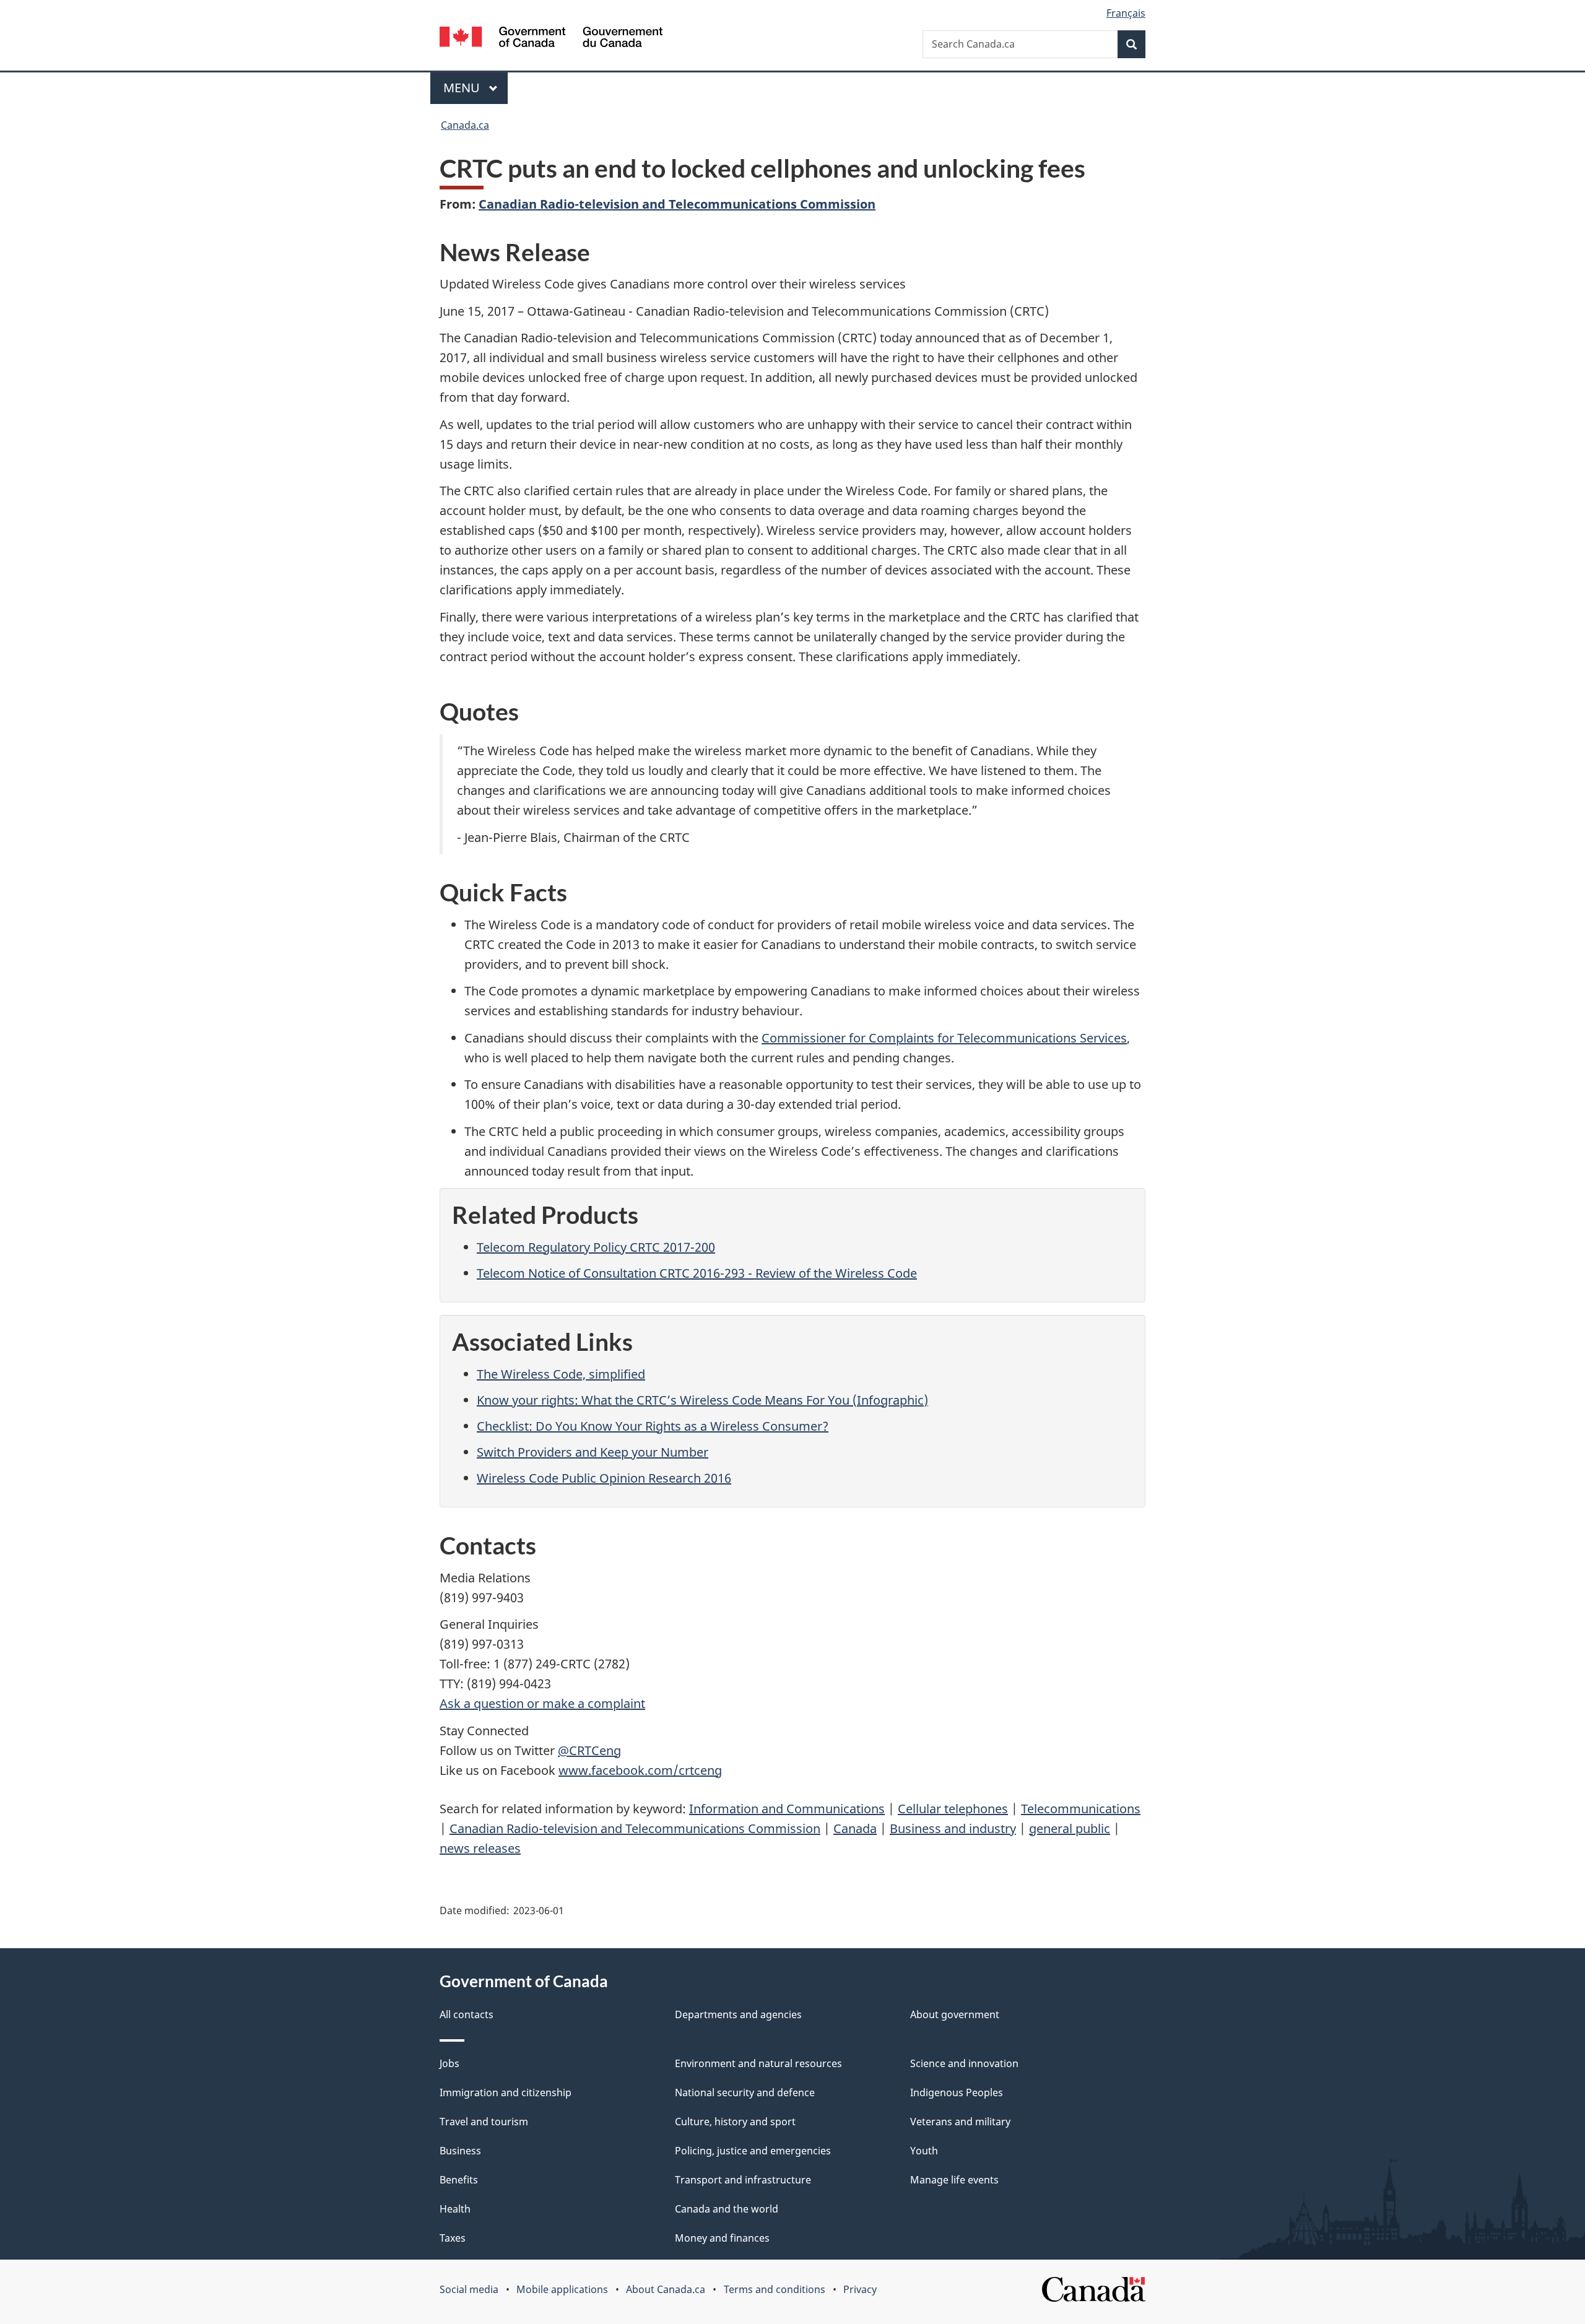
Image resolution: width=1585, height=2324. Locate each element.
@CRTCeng (589, 1750)
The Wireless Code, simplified (561, 1374)
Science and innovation (964, 2063)
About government (955, 2014)
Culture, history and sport (735, 2122)
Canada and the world (727, 2209)
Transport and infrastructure (743, 2180)
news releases (480, 1848)
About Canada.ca (666, 2289)
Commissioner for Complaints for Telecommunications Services (944, 1038)
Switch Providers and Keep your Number (593, 1452)
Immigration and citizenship (506, 2092)
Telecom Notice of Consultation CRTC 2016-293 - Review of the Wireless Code (697, 1273)
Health (455, 2209)
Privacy (860, 2289)
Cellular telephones (953, 1809)
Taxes (453, 2238)
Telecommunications (1081, 1809)
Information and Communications (787, 1809)
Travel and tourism (484, 2122)
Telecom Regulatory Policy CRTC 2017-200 (596, 1247)
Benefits (459, 2180)
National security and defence (745, 2092)
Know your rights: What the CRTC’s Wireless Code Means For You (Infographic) (702, 1400)
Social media (469, 2289)
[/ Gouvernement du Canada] (551, 39)
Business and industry (953, 1828)
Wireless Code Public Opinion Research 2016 (604, 1478)
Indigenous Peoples (957, 2092)
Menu (463, 88)
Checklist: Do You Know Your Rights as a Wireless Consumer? (653, 1426)
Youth (924, 2151)
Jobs (449, 2063)
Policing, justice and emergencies (753, 2151)
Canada (855, 1828)
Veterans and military (960, 2122)
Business (460, 2151)
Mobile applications (562, 2289)
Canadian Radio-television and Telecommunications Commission (677, 204)
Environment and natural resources (758, 2063)
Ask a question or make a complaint (542, 1703)
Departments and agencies (738, 2014)
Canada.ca (465, 125)
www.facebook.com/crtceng (640, 1770)
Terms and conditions (775, 2289)
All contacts (467, 2014)
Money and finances (722, 2238)
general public (1070, 1828)
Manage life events (954, 2180)
